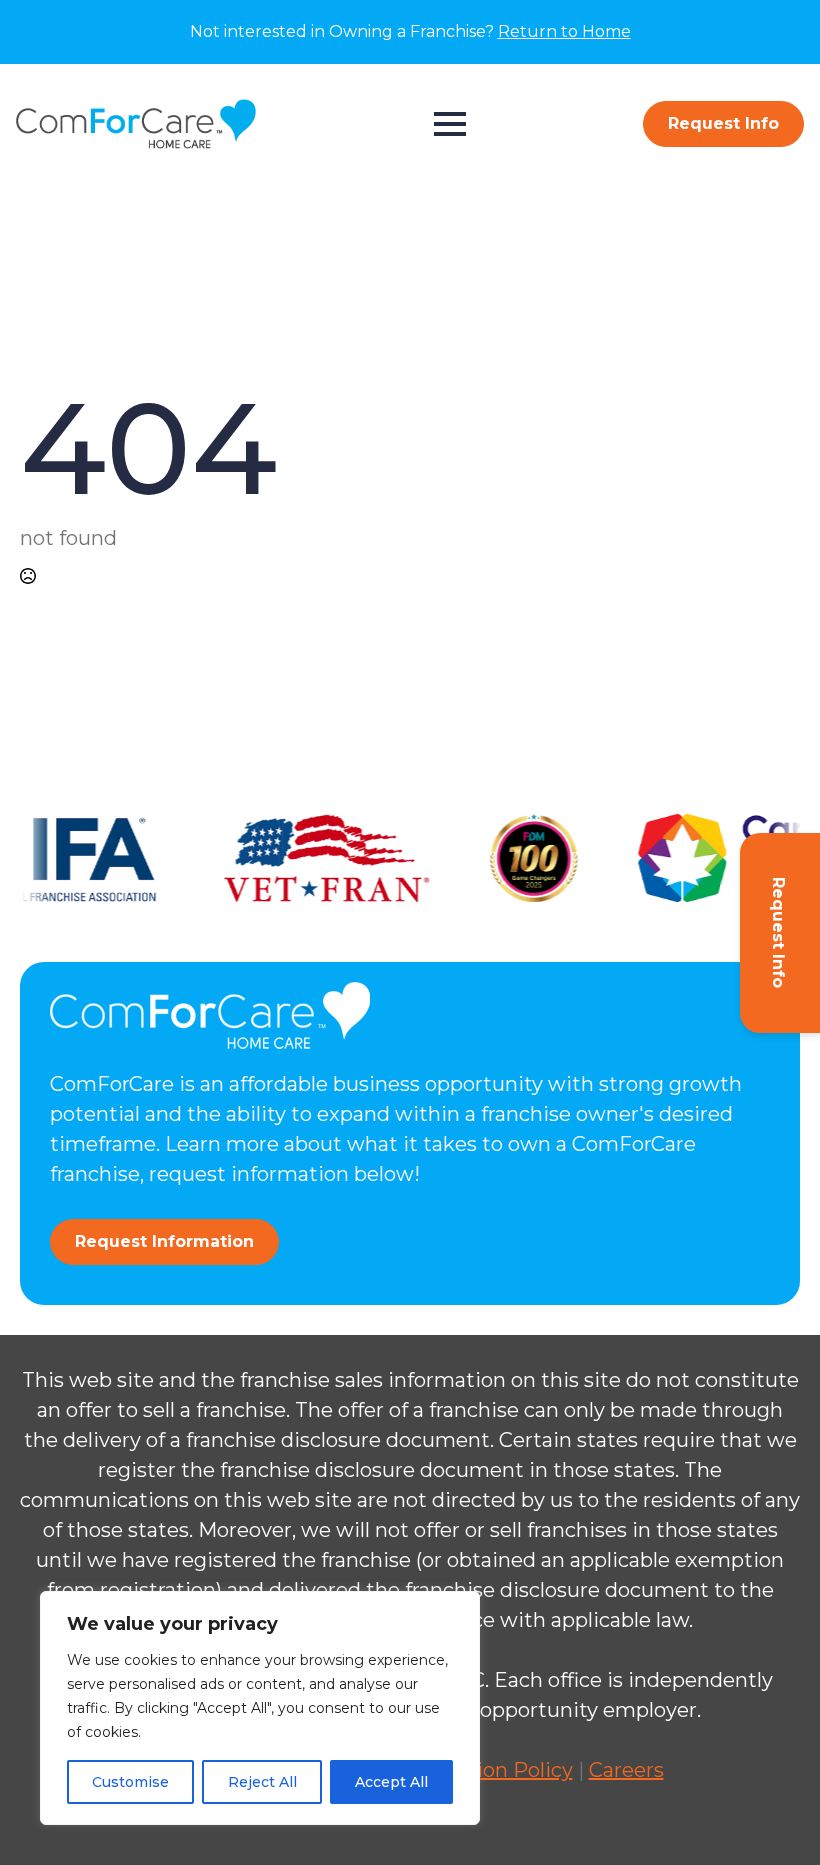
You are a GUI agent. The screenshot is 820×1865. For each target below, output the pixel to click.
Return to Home (564, 31)
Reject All (262, 1782)
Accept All (391, 1782)
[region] (260, 1708)
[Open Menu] (450, 124)
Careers (626, 1770)
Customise (130, 1782)
